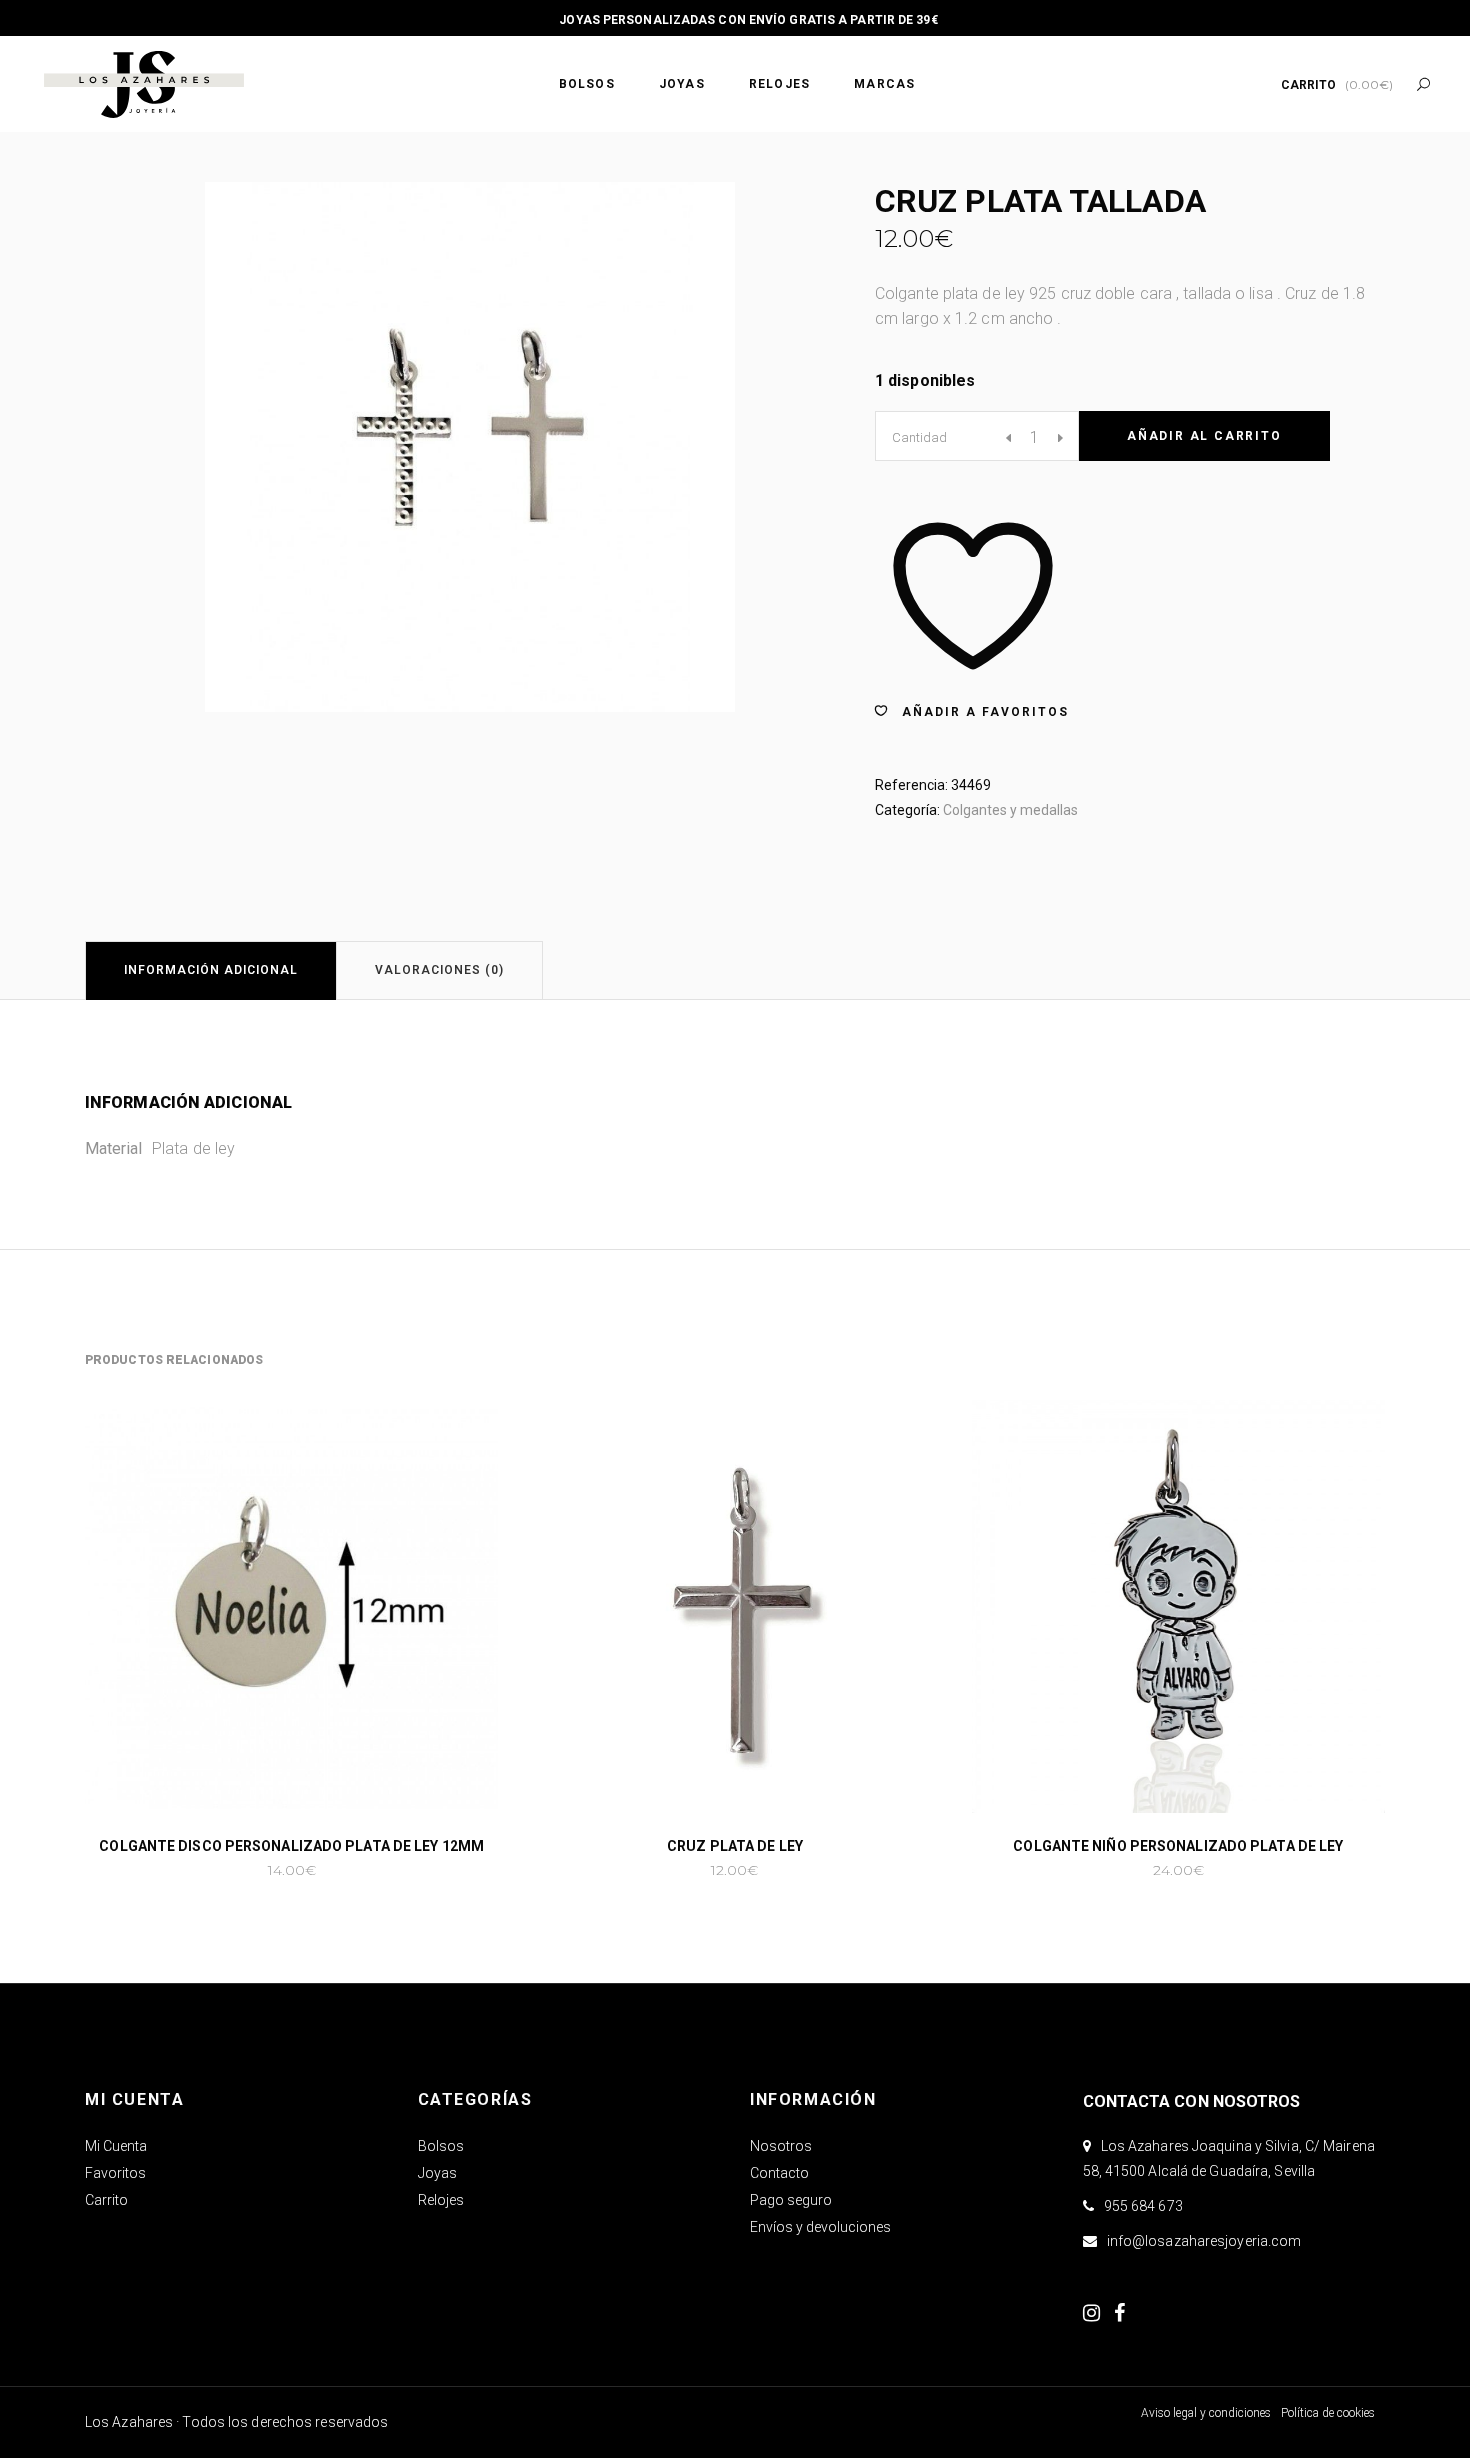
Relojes (441, 2200)
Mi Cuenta (116, 2146)
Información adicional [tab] (211, 970)
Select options (228, 1870)
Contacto (779, 2173)
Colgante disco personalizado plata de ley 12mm (291, 1846)
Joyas (437, 2173)
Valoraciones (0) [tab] (439, 970)
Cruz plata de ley (735, 1846)
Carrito (106, 2200)
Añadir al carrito (1204, 436)
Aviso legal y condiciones (1206, 2413)
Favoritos (115, 2173)
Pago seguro (791, 2200)
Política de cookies (1328, 2413)
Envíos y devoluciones (820, 2227)
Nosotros (781, 2146)
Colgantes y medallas (1010, 810)
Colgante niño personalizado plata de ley (1178, 1846)
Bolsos (441, 2146)
